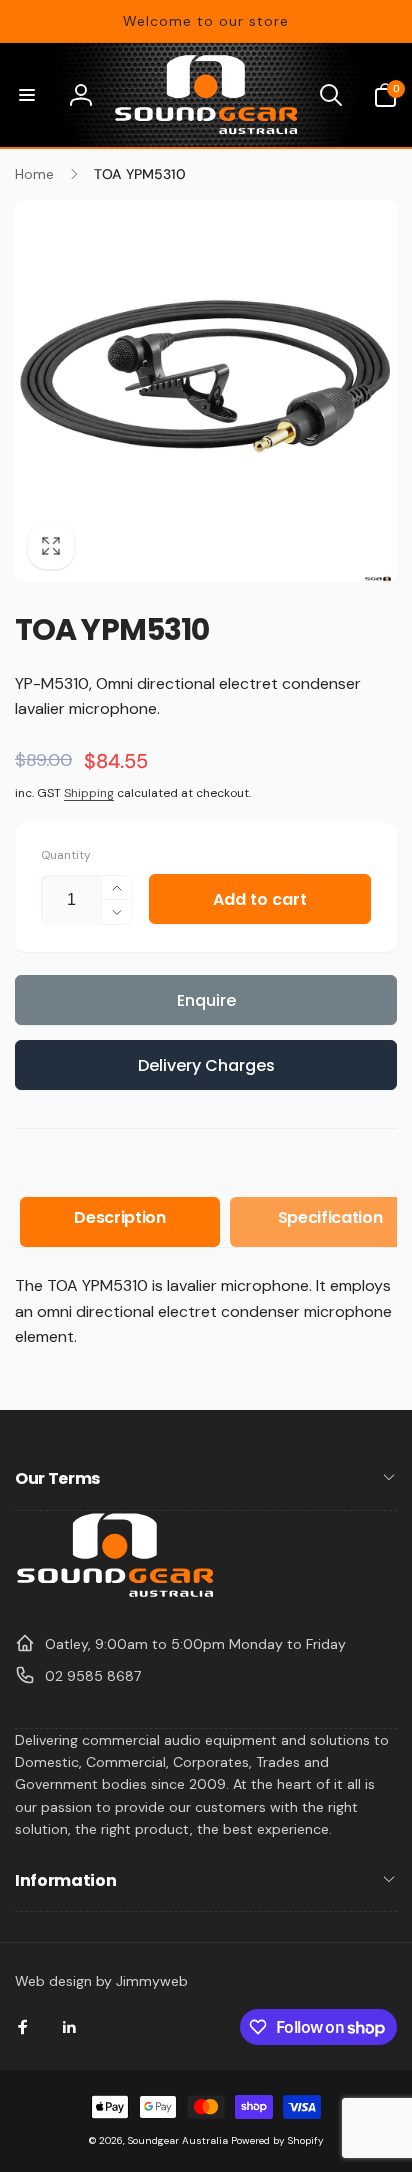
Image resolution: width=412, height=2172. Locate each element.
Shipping (89, 793)
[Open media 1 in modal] (206, 391)
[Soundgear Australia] (115, 1594)
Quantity (66, 855)
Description (119, 1217)
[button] (27, 95)
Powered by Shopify (277, 2140)
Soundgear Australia (178, 2140)
